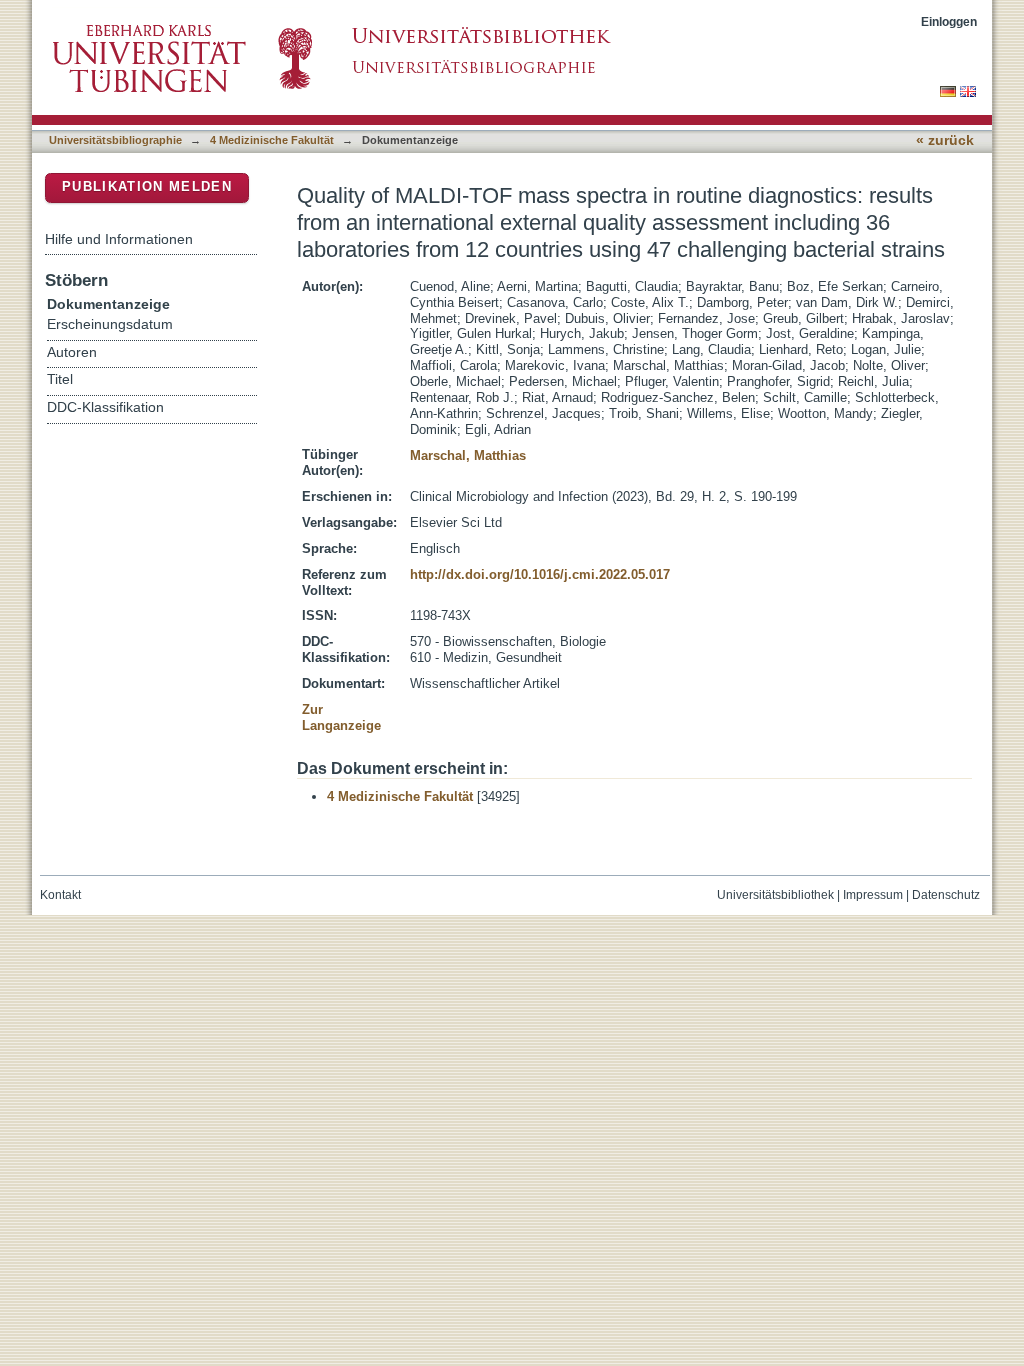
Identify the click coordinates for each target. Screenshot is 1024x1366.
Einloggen (949, 21)
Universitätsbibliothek (775, 895)
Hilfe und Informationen (119, 239)
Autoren (72, 352)
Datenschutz (946, 895)
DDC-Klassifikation (105, 407)
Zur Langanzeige (341, 717)
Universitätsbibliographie (115, 140)
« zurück (945, 140)
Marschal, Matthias (468, 455)
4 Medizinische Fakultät (272, 140)
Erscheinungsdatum (110, 324)
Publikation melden (147, 186)
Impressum (873, 895)
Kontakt (60, 895)
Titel (60, 379)
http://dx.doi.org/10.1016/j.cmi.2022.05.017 (540, 574)
